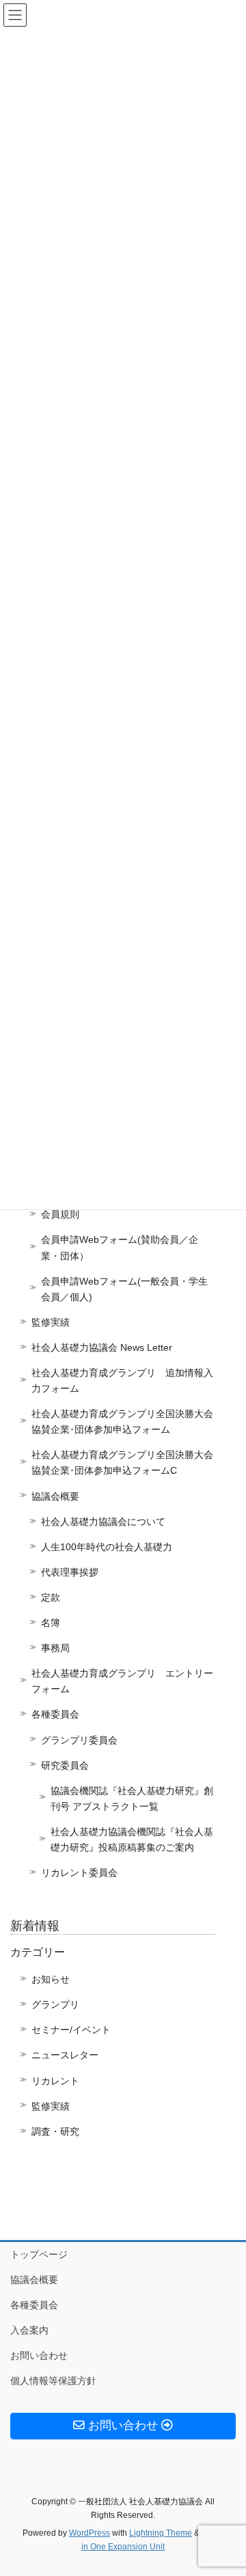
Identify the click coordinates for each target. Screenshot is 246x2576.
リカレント (55, 2081)
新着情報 (35, 1926)
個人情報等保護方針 (53, 2381)
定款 (51, 1597)
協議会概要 (55, 1496)
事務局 (55, 1648)
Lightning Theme (161, 2533)
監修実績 (51, 1322)
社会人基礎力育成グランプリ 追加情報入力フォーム (122, 1381)
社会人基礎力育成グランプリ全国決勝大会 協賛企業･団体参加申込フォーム (123, 1422)
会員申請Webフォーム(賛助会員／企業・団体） (120, 1247)
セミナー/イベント (71, 2030)
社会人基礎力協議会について (103, 1522)
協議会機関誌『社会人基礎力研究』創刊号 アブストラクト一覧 (132, 1798)
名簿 (51, 1623)
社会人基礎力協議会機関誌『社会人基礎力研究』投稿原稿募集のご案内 (132, 1839)
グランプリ (55, 2004)
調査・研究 (55, 2131)
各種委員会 (55, 1714)
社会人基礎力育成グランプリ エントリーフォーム (122, 1681)
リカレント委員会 (79, 1873)
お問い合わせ (39, 2355)
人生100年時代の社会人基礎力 (107, 1547)
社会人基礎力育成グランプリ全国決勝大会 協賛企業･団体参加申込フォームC (123, 1462)
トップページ (39, 2254)
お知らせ (51, 1979)
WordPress (90, 2533)
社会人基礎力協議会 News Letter (102, 1347)
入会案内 (29, 2330)
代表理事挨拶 (70, 1572)
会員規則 (60, 1214)
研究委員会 (65, 1765)
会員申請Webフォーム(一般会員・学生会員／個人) (124, 1289)
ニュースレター (65, 2055)
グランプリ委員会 (79, 1740)
